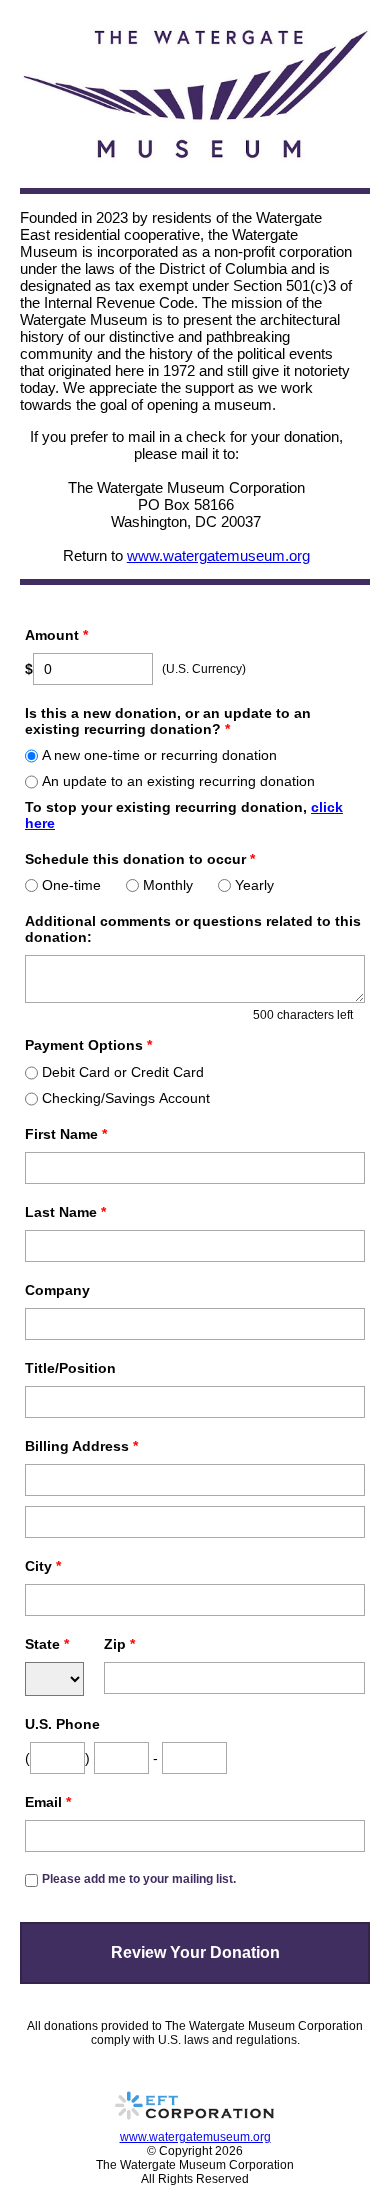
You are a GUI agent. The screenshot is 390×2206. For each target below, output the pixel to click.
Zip (119, 1644)
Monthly (168, 885)
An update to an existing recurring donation (178, 781)
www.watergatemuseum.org (218, 555)
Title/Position (70, 1368)
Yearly (254, 885)
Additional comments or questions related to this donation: (193, 929)
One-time (71, 885)
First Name (66, 1134)
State (47, 1644)
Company (57, 1290)
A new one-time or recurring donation (159, 755)
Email (48, 1802)
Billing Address (81, 1446)
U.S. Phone (62, 1724)
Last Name (65, 1212)
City (43, 1566)
